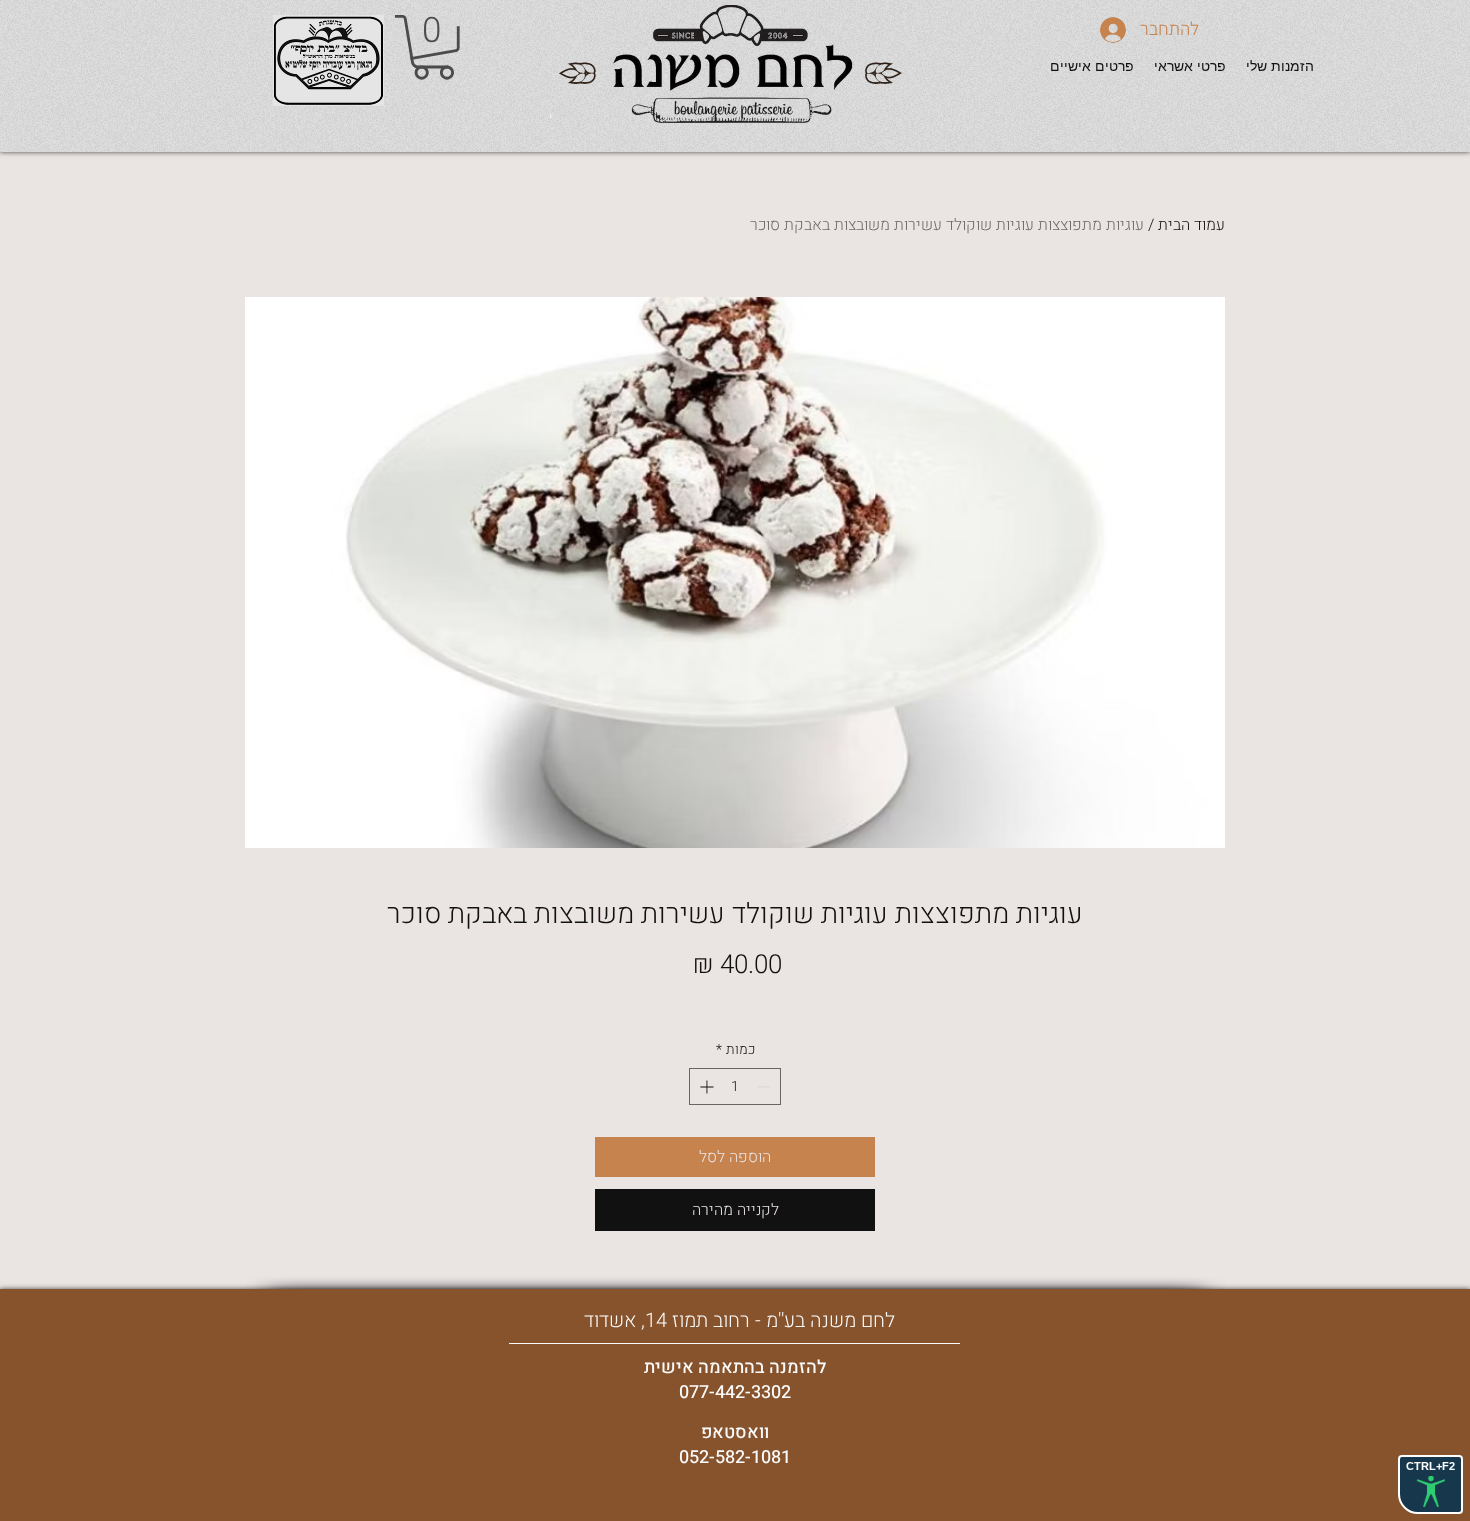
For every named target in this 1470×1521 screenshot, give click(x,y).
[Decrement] (765, 1086)
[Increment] (704, 1086)
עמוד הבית (1191, 225)
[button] (433, 47)
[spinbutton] (735, 1086)
